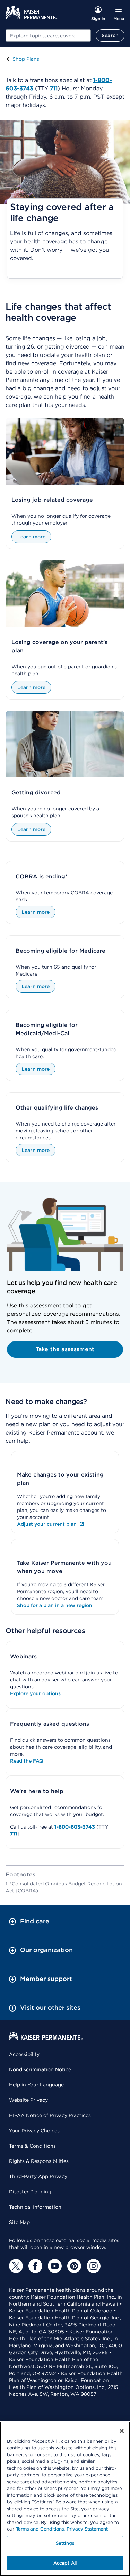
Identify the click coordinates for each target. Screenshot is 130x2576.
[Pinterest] (74, 2266)
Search (110, 35)
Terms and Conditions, (40, 2529)
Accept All (65, 2563)
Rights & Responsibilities (39, 2161)
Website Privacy (28, 2100)
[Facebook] (35, 2266)
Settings (65, 2543)
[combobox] (48, 35)
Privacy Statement (87, 2529)
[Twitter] (16, 2266)
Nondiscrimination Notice (40, 2069)
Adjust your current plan (47, 1524)
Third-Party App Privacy (38, 2176)
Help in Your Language (36, 2085)
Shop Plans (26, 59)
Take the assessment (65, 1349)
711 (14, 1834)
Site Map (19, 2222)
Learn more (31, 537)
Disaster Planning (30, 2192)
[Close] (122, 2431)
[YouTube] (55, 2266)
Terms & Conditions (32, 2146)
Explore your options (35, 1693)
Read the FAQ (27, 1761)
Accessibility (24, 2054)
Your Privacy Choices (34, 2131)
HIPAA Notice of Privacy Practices (50, 2115)
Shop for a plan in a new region (55, 1605)
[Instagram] (94, 2266)
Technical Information (35, 2207)
